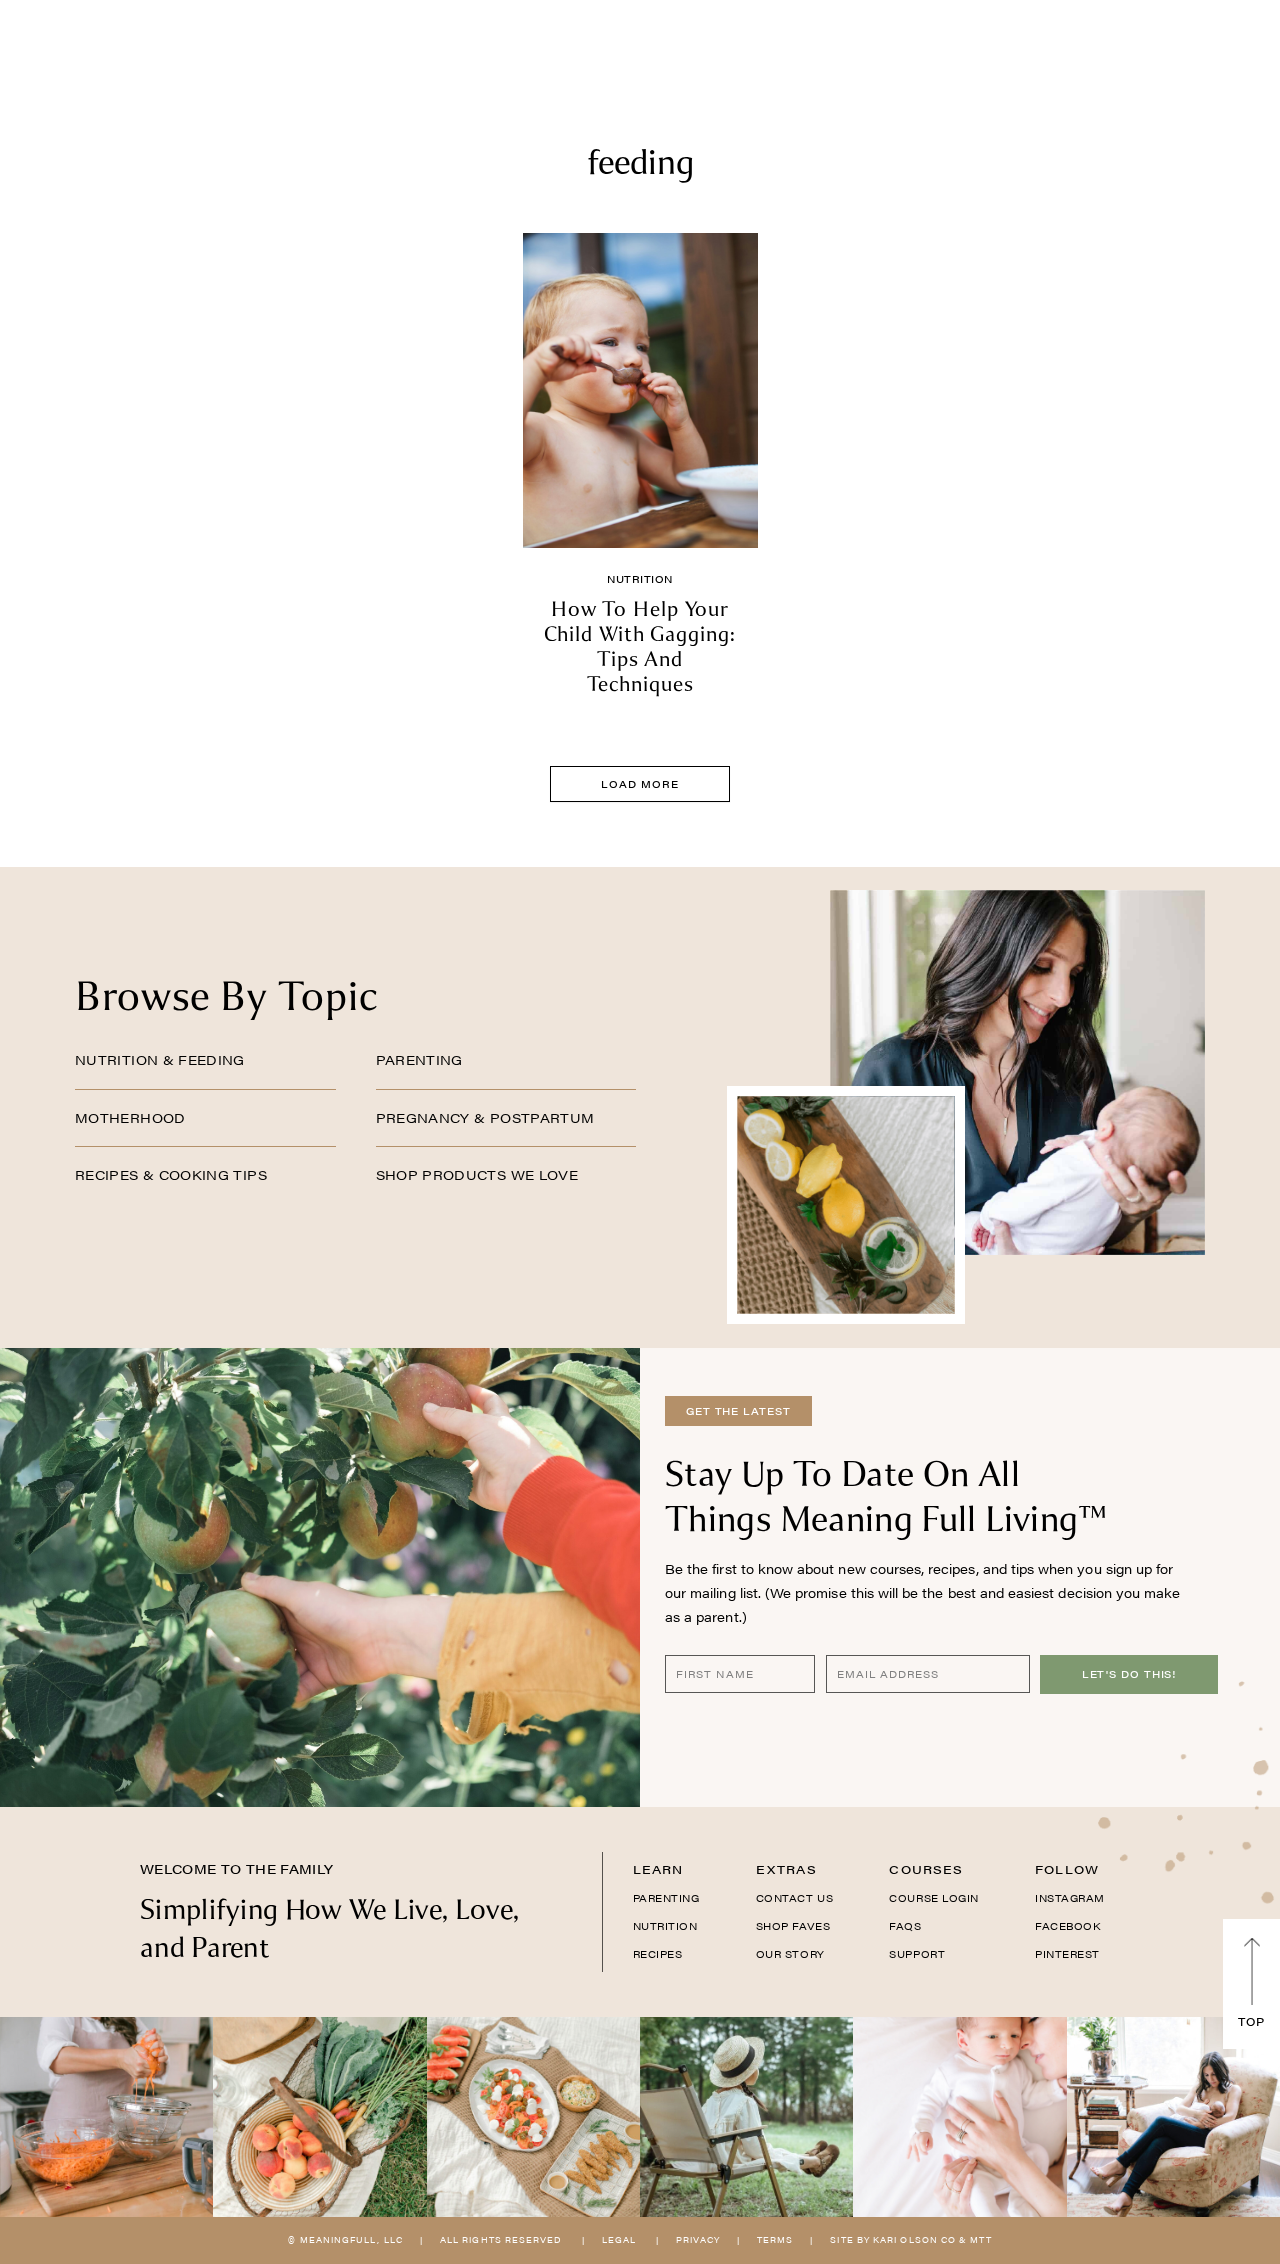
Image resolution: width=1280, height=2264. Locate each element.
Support (917, 1954)
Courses (926, 1869)
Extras (786, 1869)
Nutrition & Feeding (160, 1059)
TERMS (775, 2239)
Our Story (790, 1954)
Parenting (419, 1059)
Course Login (933, 1898)
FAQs (905, 1926)
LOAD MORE (639, 784)
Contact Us (794, 1898)
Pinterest (1067, 1954)
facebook (1067, 1926)
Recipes (658, 1954)
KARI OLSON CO (914, 2239)
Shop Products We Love (477, 1174)
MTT (980, 2239)
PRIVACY (698, 2239)
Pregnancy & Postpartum (485, 1117)
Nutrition (640, 579)
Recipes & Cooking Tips (171, 1174)
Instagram (1070, 1898)
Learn (658, 1869)
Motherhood (130, 1117)
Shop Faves (793, 1926)
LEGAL (619, 2239)
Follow (1067, 1869)
